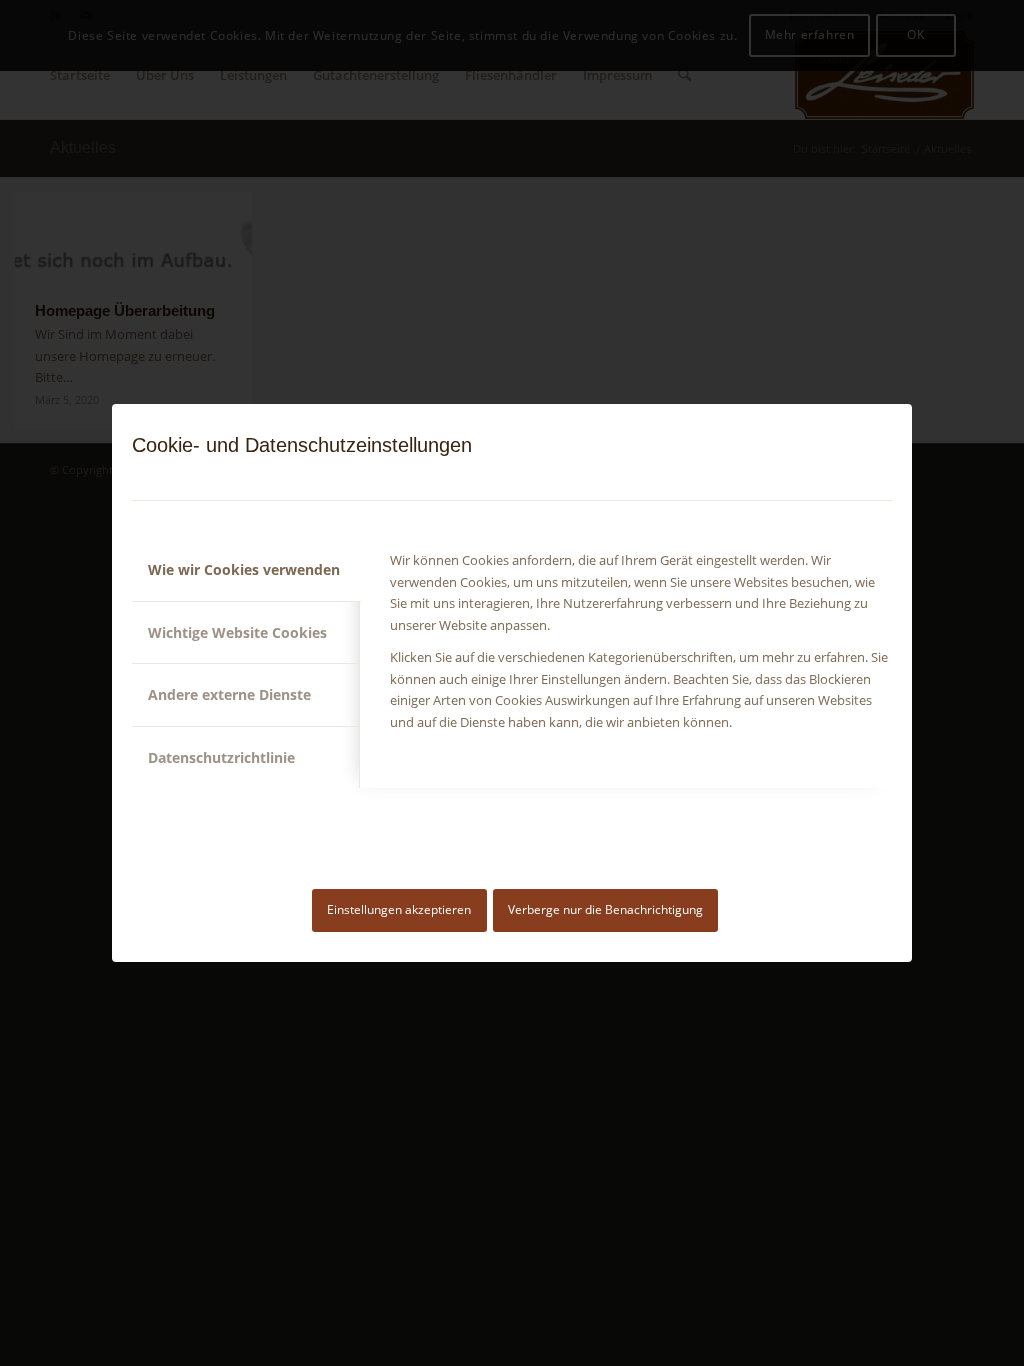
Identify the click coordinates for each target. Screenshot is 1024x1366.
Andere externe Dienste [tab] (229, 694)
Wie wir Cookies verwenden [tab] (244, 569)
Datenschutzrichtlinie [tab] (221, 757)
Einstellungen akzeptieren (399, 909)
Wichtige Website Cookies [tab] (237, 632)
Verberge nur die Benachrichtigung (605, 909)
